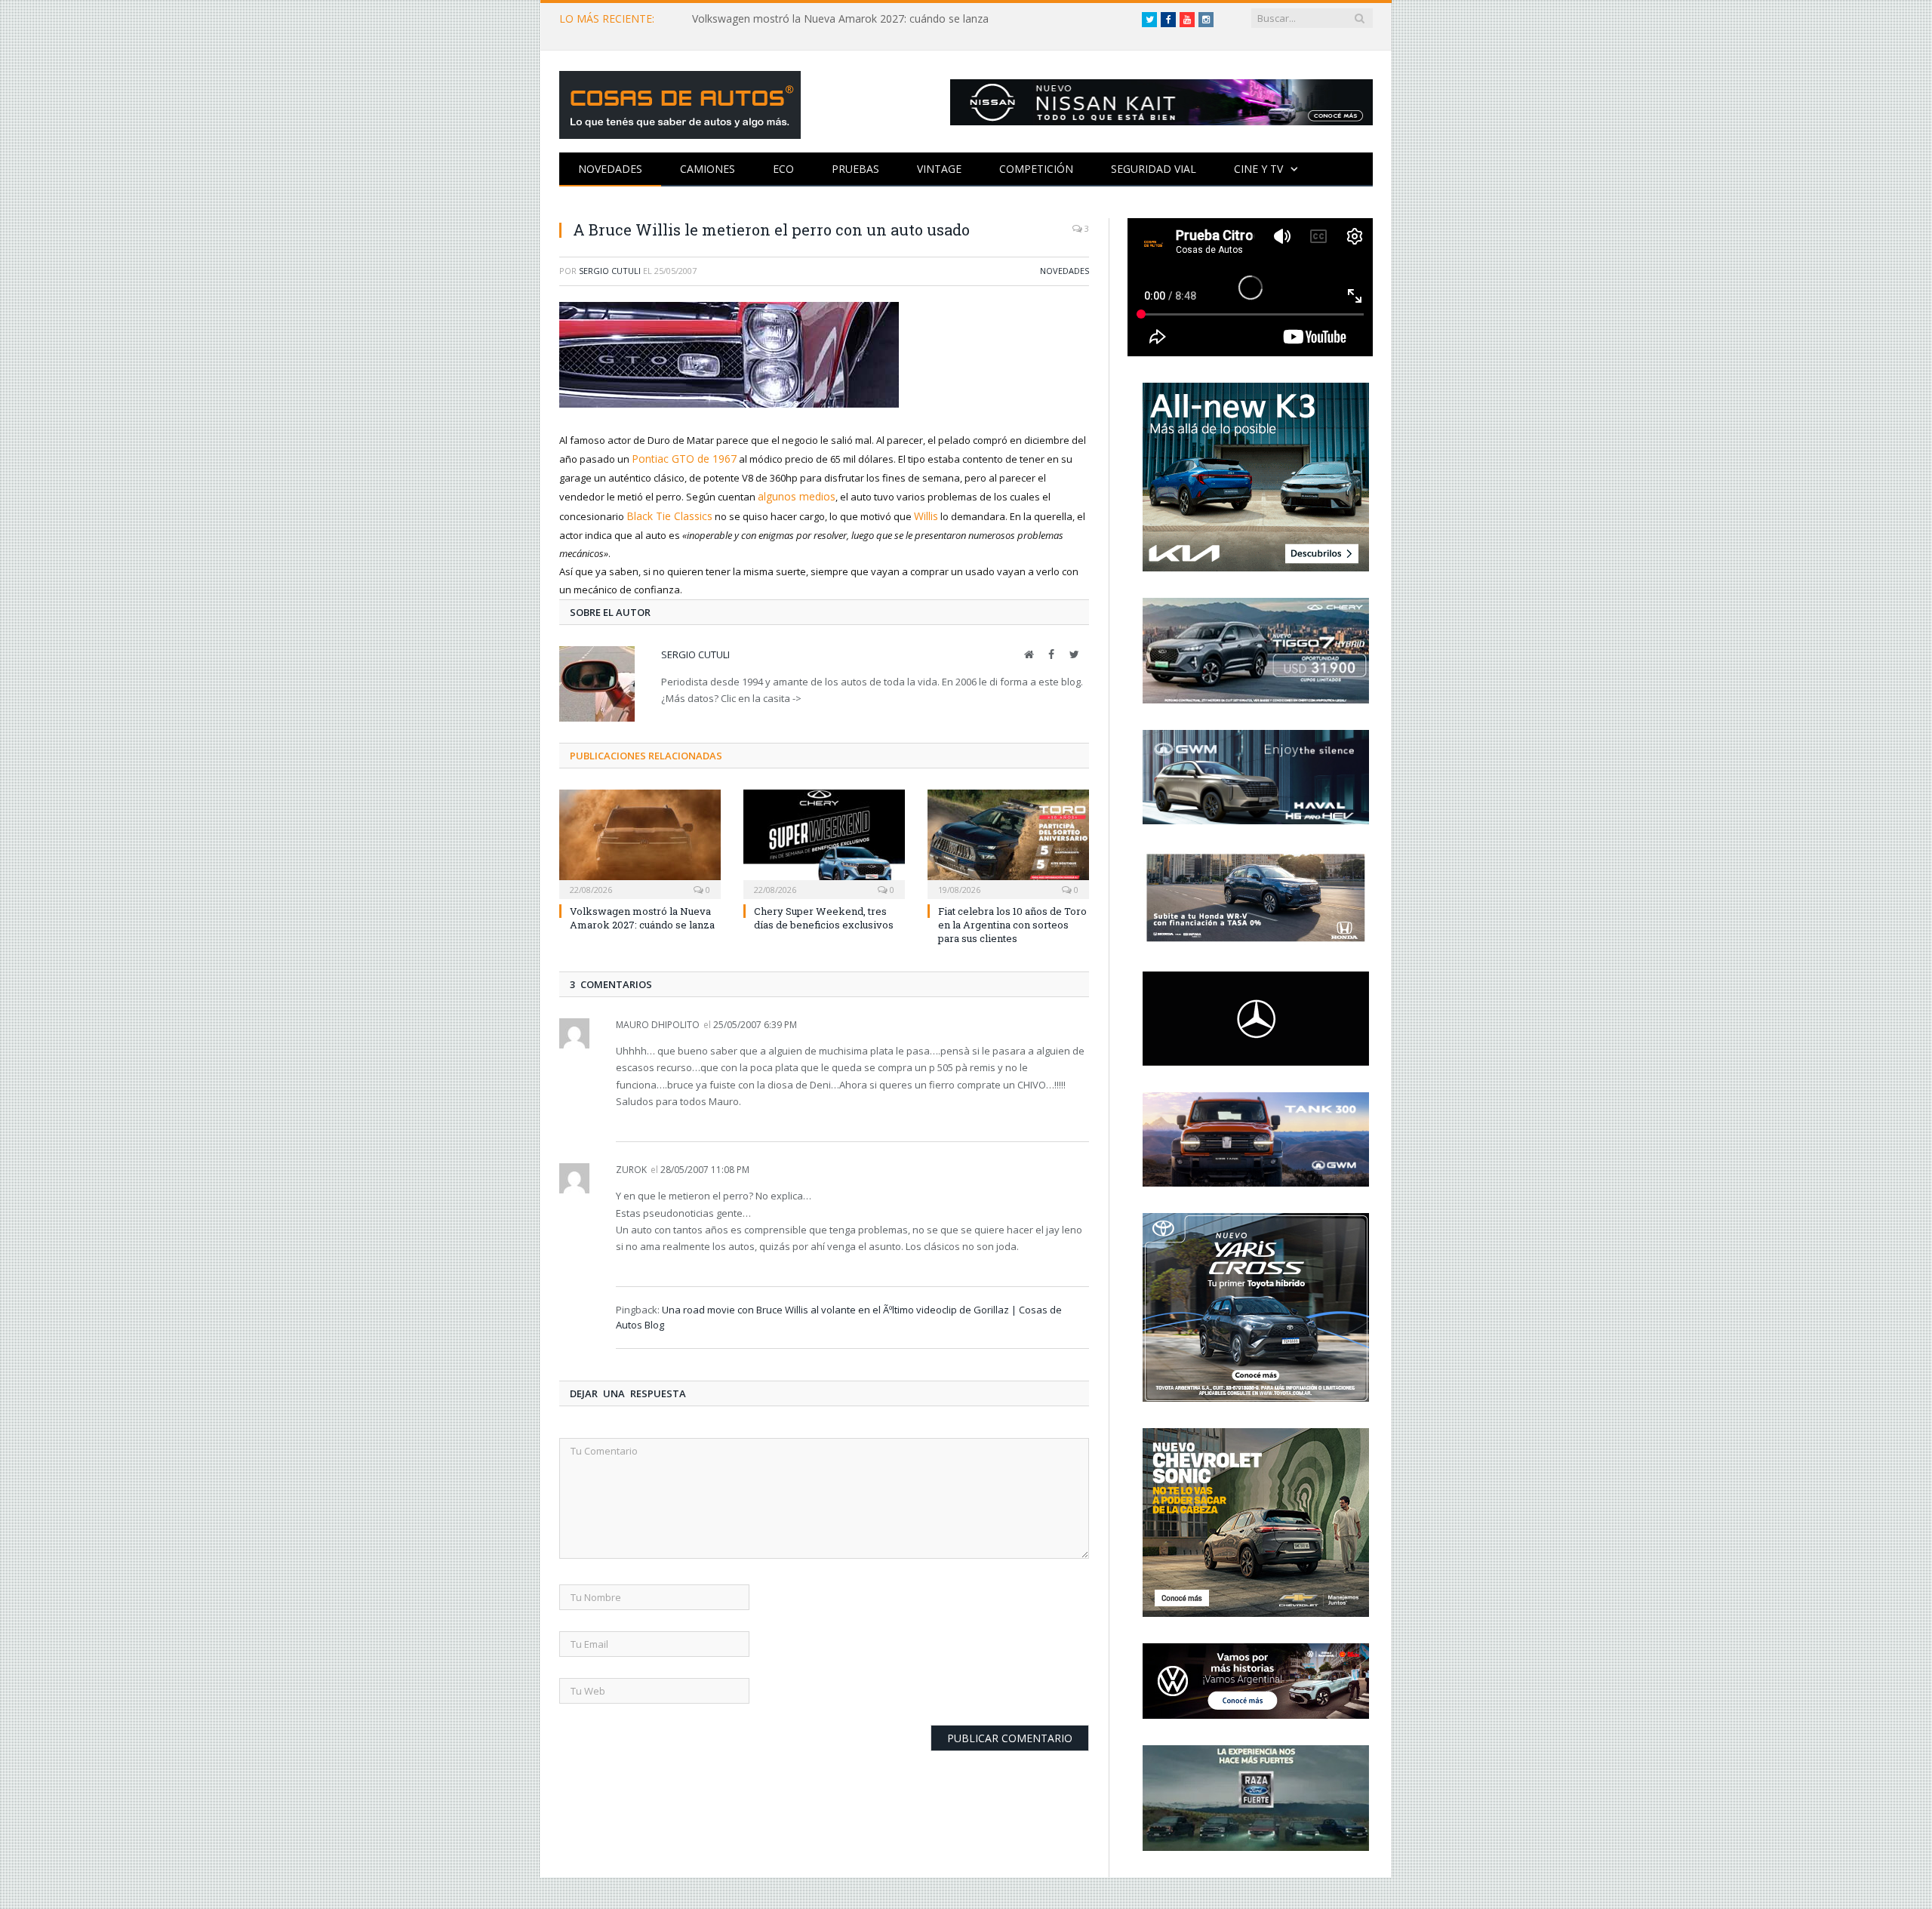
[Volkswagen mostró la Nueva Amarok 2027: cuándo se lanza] (640, 838)
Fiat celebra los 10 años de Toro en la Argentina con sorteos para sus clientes (1012, 920)
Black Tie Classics (666, 513)
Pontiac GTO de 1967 (679, 458)
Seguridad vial (1154, 169)
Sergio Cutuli (610, 271)
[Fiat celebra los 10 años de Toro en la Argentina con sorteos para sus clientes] (1008, 838)
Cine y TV (1258, 169)
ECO (783, 169)
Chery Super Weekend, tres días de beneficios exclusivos (824, 913)
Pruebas (855, 169)
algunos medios (794, 494)
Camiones (708, 169)
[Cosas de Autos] (680, 102)
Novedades (610, 169)
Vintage (939, 169)
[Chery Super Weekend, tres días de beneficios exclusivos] (824, 838)
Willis (919, 513)
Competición (1036, 169)
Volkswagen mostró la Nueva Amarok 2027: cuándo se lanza (840, 19)
